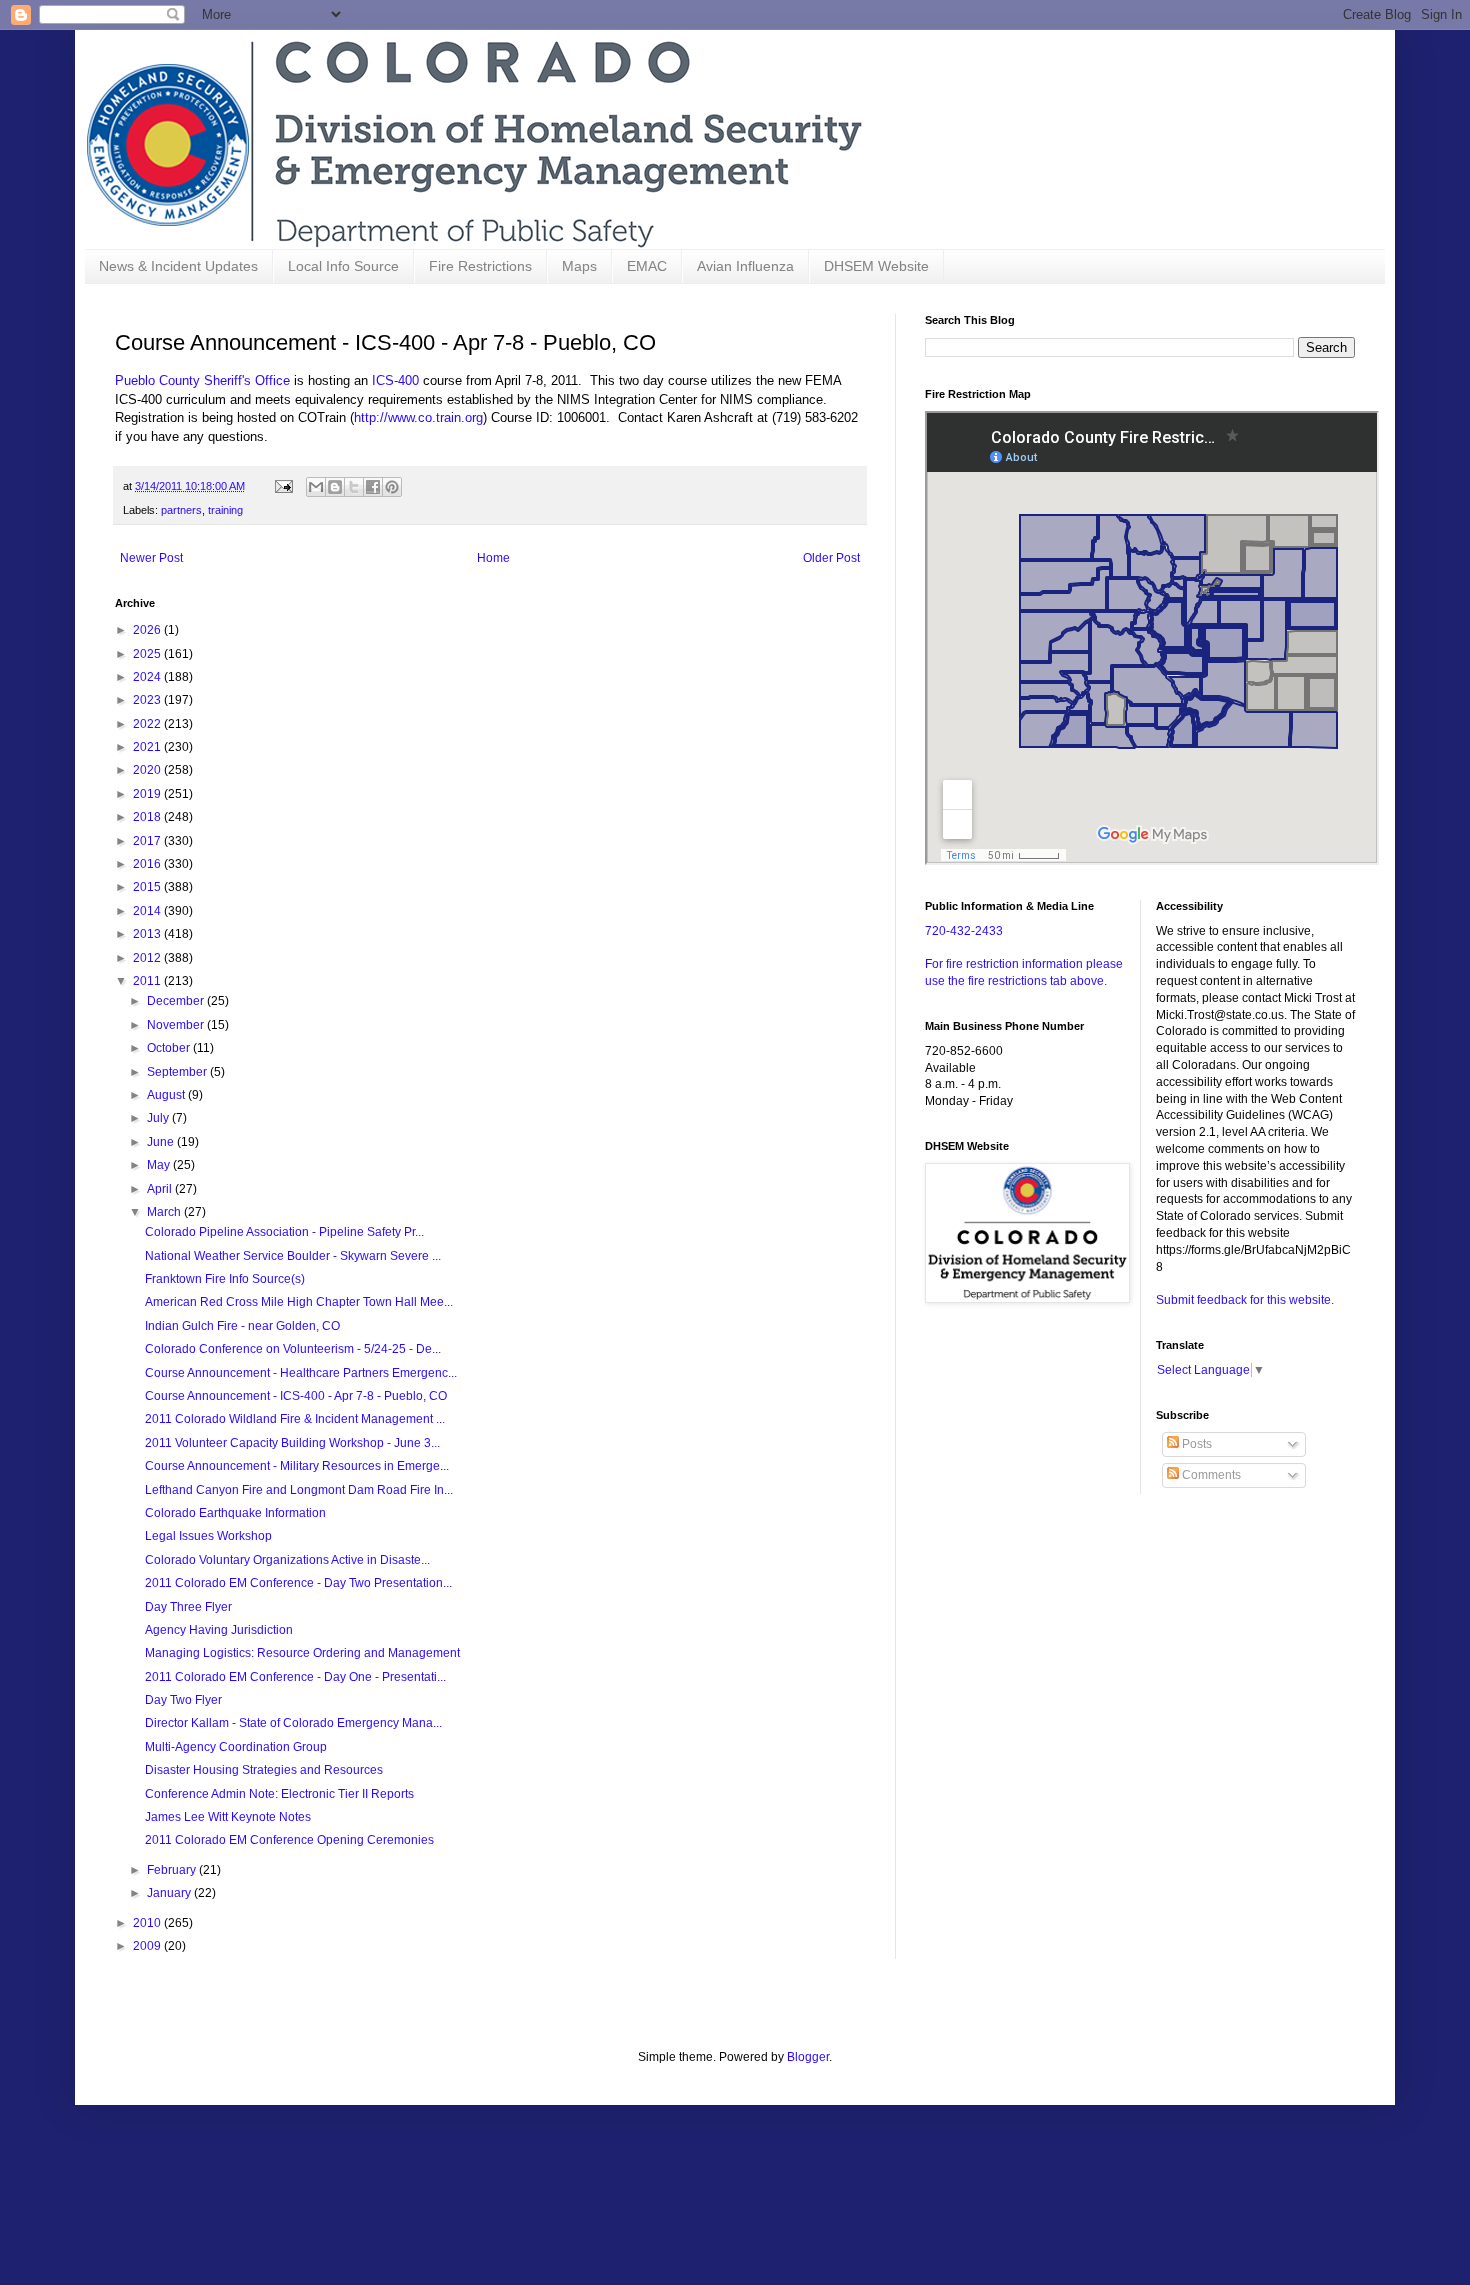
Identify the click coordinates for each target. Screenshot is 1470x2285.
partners (181, 510)
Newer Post (151, 558)
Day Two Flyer (183, 1700)
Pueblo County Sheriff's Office (202, 380)
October (170, 1048)
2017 (148, 841)
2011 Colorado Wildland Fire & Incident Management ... (295, 1419)
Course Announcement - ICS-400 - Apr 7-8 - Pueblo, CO (296, 1396)
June (162, 1142)
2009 (148, 1946)
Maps (579, 266)
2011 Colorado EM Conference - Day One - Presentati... (295, 1677)
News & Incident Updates (178, 266)
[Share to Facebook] (373, 487)
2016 (148, 864)
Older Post (831, 558)
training (225, 510)
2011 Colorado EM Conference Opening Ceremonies (289, 1840)
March (165, 1212)
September (178, 1072)
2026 (148, 630)
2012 (148, 958)
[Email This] (316, 487)
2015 (148, 887)
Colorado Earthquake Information (235, 1513)
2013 (148, 934)
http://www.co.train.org (418, 417)
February (173, 1870)
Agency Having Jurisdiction (219, 1630)
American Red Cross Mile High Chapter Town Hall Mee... (299, 1302)
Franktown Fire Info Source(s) (225, 1279)
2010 (148, 1923)
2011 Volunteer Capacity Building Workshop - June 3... (292, 1443)
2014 (148, 911)
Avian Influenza (745, 266)
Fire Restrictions (480, 266)
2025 (148, 654)
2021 (148, 747)
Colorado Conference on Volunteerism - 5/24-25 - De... (293, 1349)
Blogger (808, 2057)
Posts (1195, 1444)
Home (493, 558)
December (177, 1001)
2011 (148, 981)
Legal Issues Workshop (208, 1536)
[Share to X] (354, 487)
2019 (148, 794)
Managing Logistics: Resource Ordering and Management (302, 1653)
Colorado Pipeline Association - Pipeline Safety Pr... (284, 1232)
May (160, 1165)
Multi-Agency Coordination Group (236, 1747)
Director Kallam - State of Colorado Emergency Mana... (293, 1723)
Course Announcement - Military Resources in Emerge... (297, 1466)
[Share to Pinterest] (392, 487)
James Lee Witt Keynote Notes (228, 1817)
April (161, 1189)
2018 (148, 817)
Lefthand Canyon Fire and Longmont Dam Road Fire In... (299, 1490)
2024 (148, 677)
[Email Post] (283, 486)
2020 (148, 770)
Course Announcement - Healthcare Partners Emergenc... (301, 1373)
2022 (148, 724)
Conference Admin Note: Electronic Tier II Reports (279, 1794)
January (170, 1893)
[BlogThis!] (335, 487)
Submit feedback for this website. (1245, 1300)
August (167, 1095)
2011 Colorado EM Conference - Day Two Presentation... (298, 1583)
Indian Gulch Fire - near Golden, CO (242, 1326)
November (177, 1025)
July (159, 1118)
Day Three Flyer (188, 1607)
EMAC (647, 266)
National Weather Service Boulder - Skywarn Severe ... (293, 1256)
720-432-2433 (964, 931)
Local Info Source (343, 266)
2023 (148, 700)
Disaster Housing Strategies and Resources (264, 1770)
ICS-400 (395, 380)
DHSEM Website (876, 266)
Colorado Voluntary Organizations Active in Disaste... (287, 1560)
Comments (1210, 1475)
